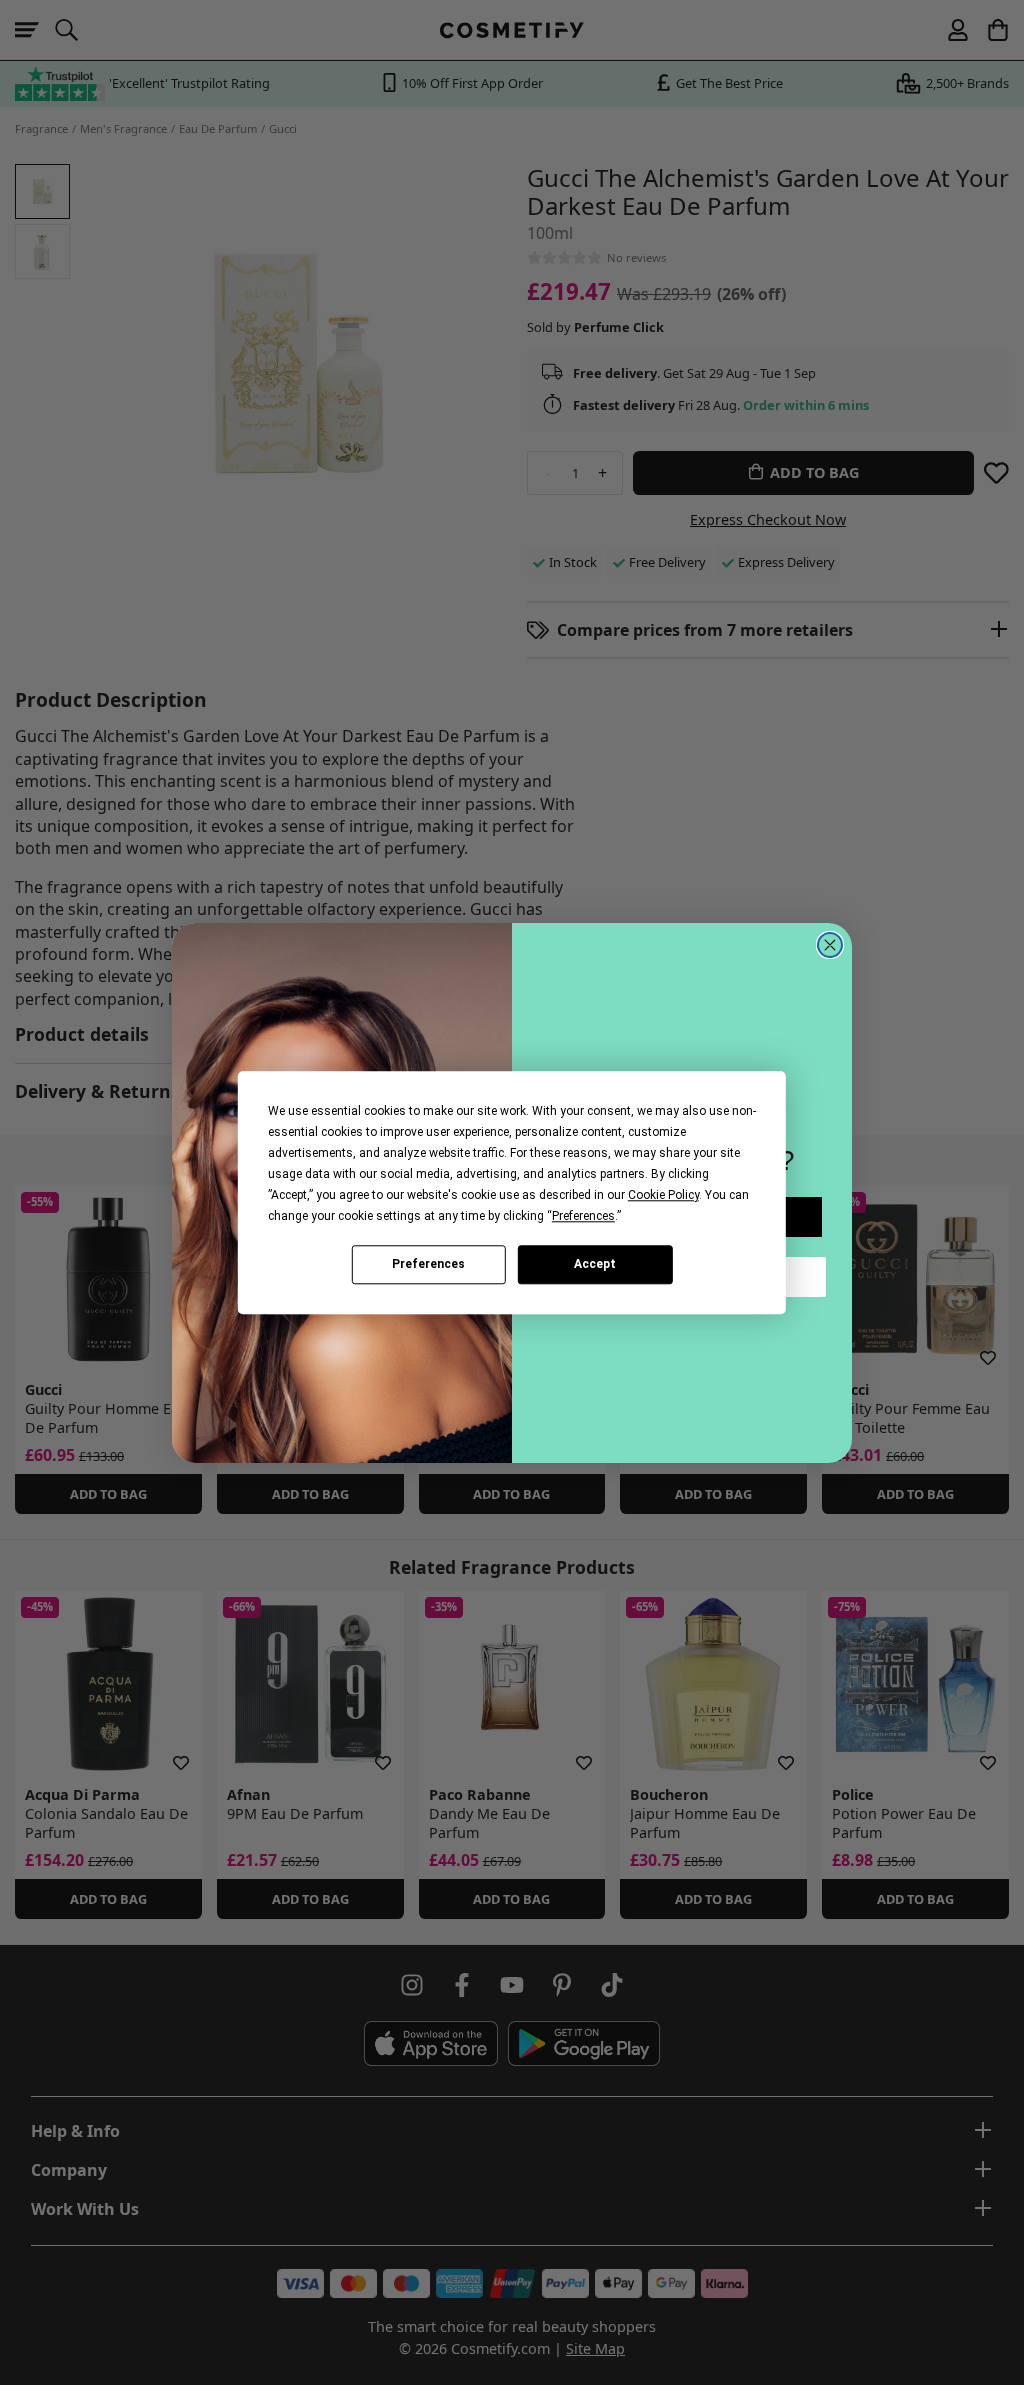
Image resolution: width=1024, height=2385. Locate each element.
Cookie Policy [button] (663, 1195)
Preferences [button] (583, 1216)
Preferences (428, 1264)
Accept (595, 1264)
